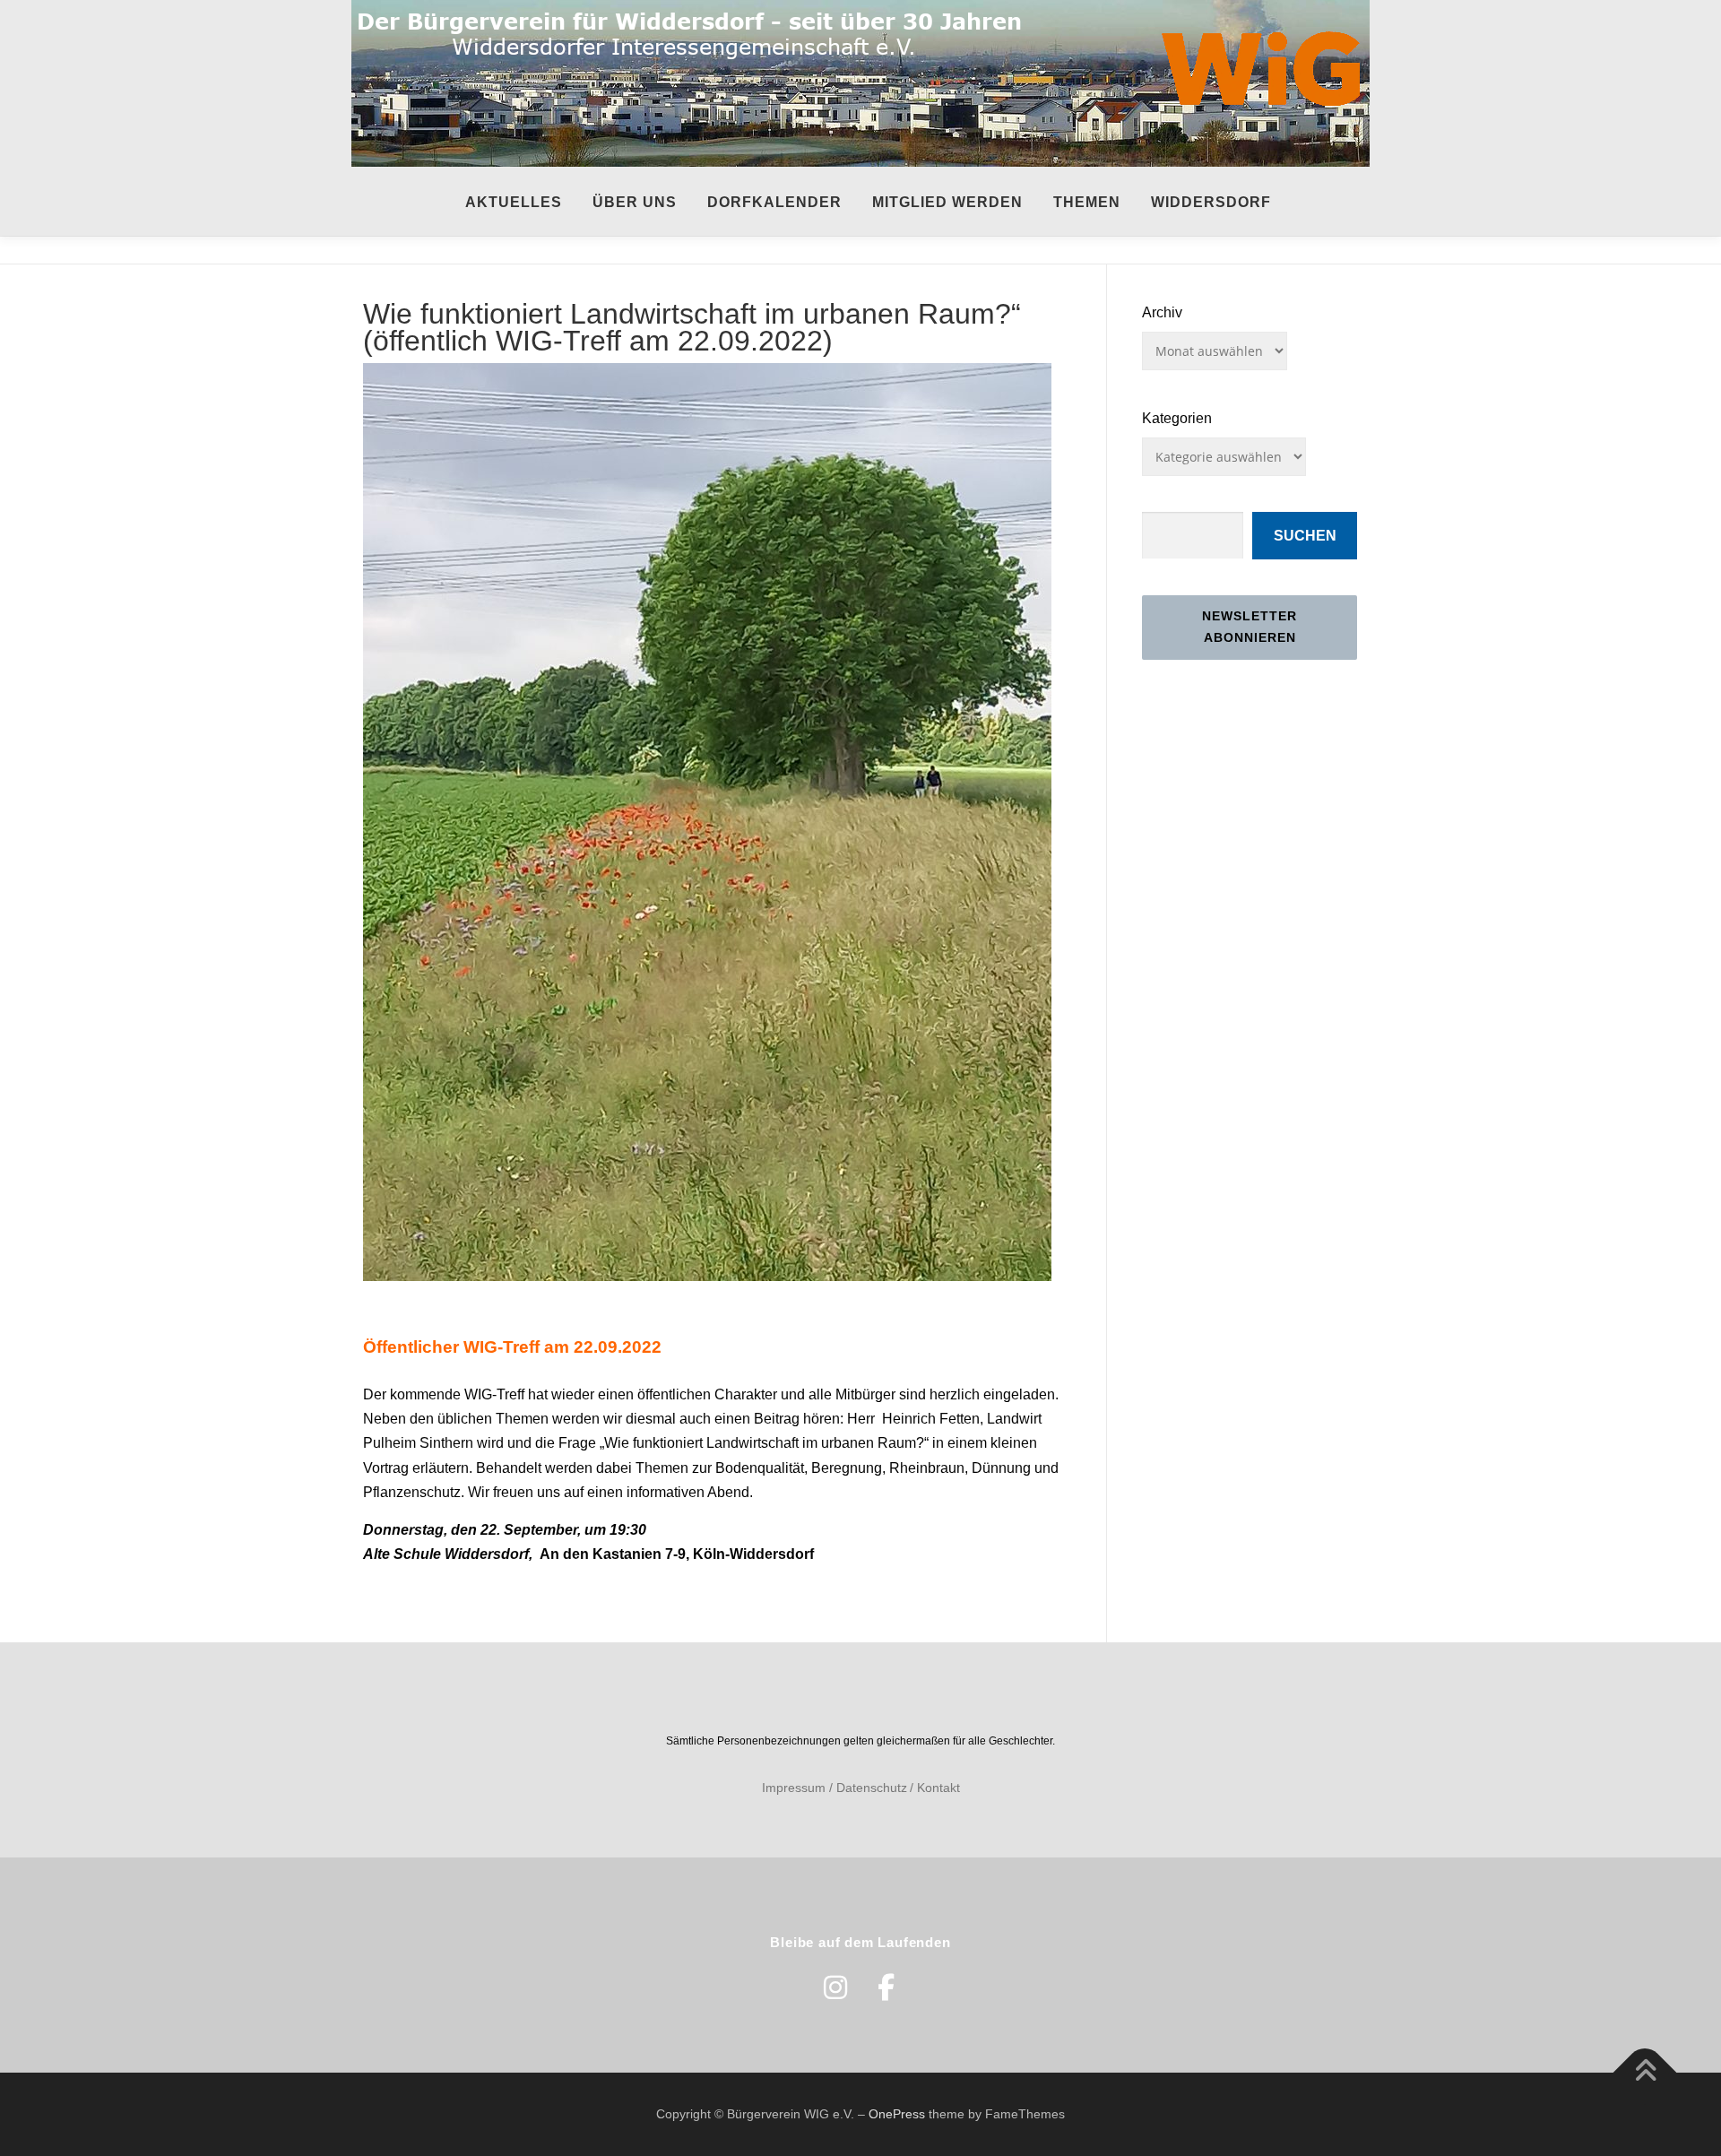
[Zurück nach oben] (1645, 2072)
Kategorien (1177, 418)
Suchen (1305, 536)
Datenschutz (872, 1788)
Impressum (794, 1788)
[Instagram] (835, 1987)
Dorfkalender (774, 202)
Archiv (1162, 312)
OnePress (897, 2114)
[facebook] (886, 1987)
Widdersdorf (1211, 202)
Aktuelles (514, 202)
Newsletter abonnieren (1250, 627)
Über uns (635, 202)
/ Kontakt (935, 1788)
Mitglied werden (947, 202)
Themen (1087, 202)
